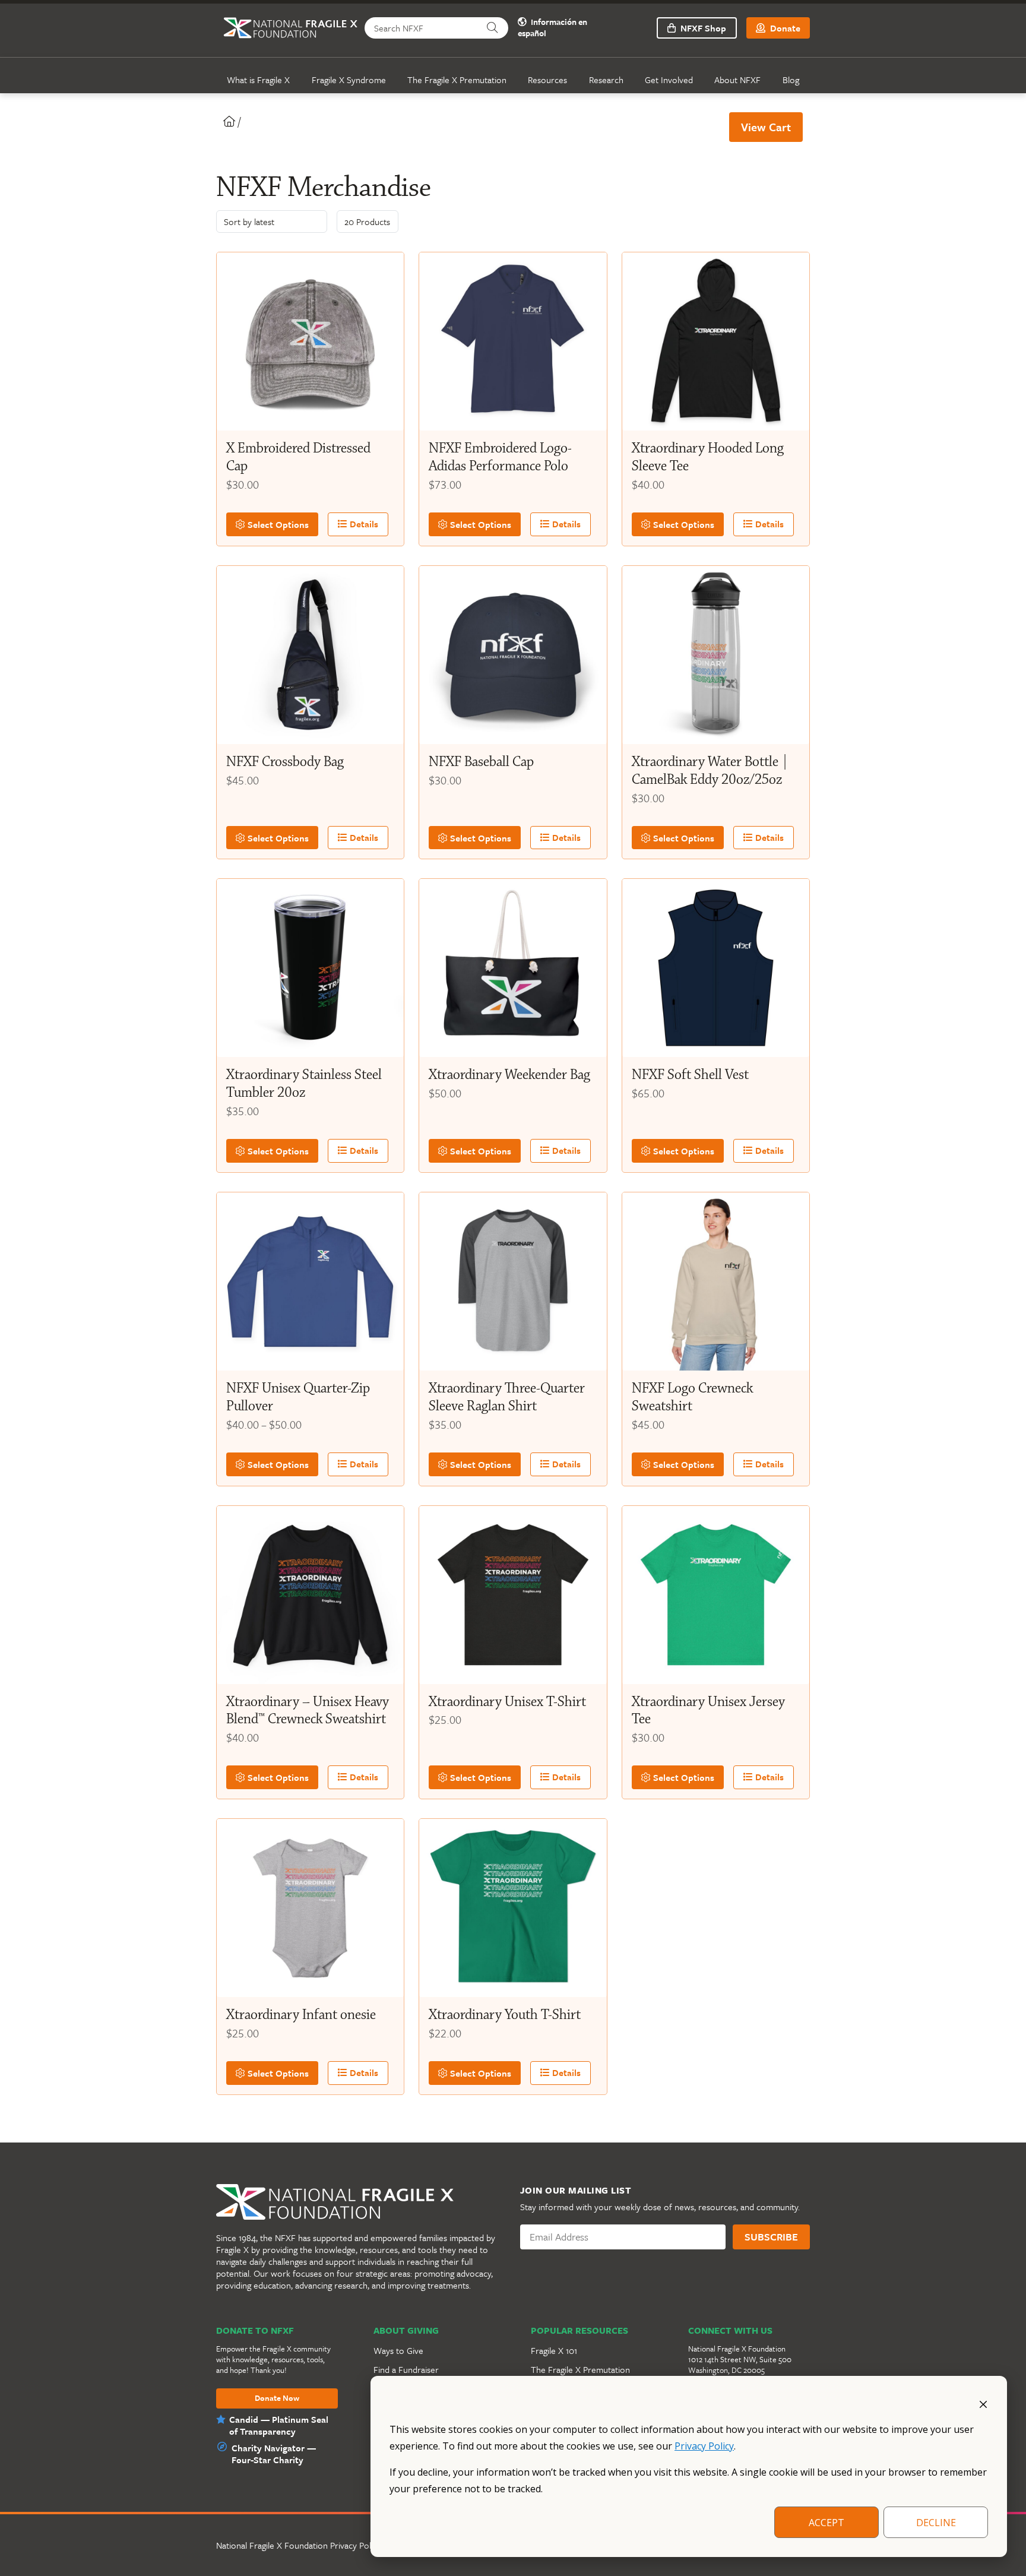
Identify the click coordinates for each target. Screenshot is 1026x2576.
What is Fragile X (258, 80)
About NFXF (737, 80)
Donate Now (277, 2398)
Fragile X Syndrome (349, 80)
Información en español (552, 28)
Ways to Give (398, 2350)
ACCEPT (826, 2523)
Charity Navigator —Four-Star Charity (274, 2454)
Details (363, 524)
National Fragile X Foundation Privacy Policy (299, 2545)
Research (606, 80)
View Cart (766, 127)
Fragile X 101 (554, 2350)
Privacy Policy (704, 2446)
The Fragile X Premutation (457, 80)
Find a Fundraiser (406, 2369)
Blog (791, 80)
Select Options (277, 524)
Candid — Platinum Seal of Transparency (279, 2425)
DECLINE (936, 2523)
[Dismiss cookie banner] (983, 2403)
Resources (547, 80)
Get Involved (669, 80)
